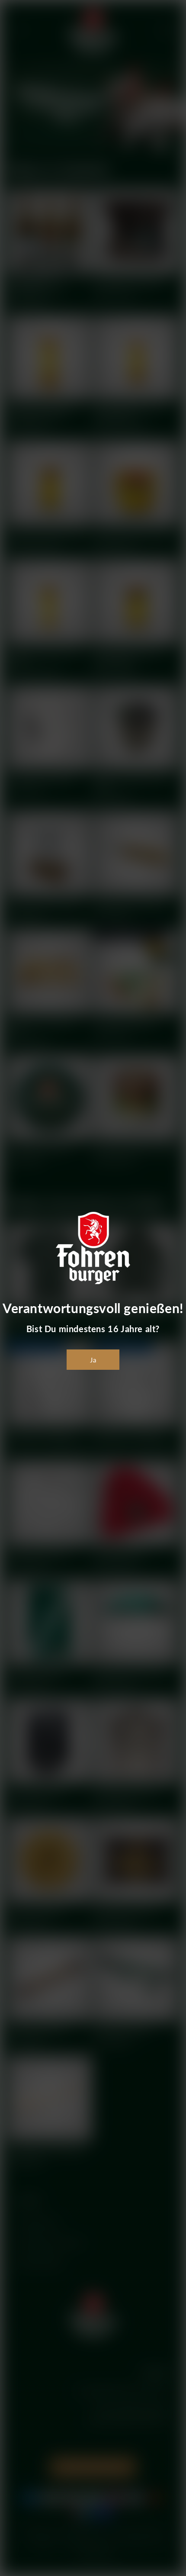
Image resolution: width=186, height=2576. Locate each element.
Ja (93, 1360)
